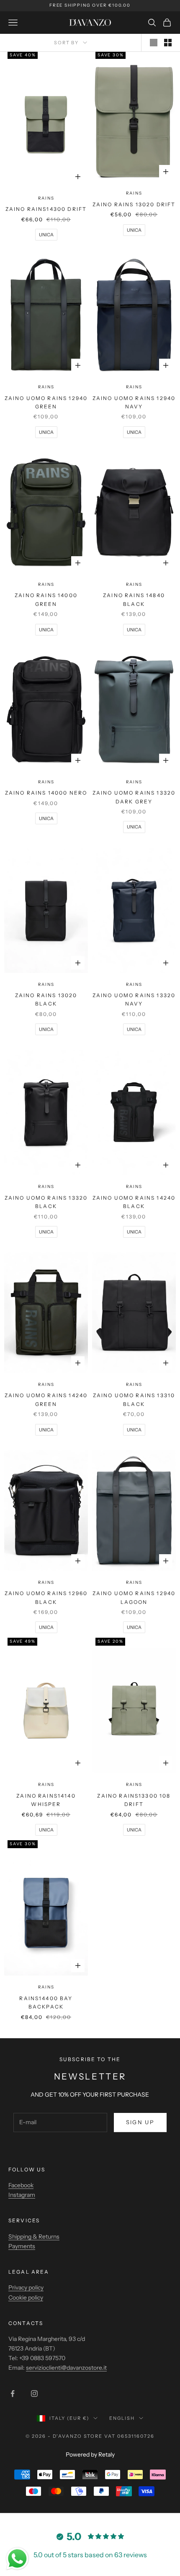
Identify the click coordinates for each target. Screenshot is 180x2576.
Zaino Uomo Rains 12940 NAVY (134, 402)
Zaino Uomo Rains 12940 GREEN (46, 402)
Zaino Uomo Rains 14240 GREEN (46, 1399)
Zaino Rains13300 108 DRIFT (134, 1800)
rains (46, 198)
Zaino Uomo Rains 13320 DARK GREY (134, 797)
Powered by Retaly (90, 2454)
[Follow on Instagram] (34, 2394)
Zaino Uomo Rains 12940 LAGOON (134, 1597)
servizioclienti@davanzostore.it (66, 2368)
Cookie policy (26, 2297)
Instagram (22, 2195)
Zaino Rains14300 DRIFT (46, 209)
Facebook (21, 2185)
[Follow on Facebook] (13, 2394)
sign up (140, 2122)
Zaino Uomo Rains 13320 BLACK (46, 1202)
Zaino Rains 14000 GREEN (46, 599)
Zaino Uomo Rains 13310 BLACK (134, 1399)
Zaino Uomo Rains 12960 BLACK (46, 1597)
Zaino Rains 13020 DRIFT (134, 204)
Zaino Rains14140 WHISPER (46, 1800)
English (122, 2418)
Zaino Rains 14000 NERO (46, 793)
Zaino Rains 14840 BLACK (134, 599)
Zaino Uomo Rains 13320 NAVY (134, 999)
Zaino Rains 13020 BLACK (46, 999)
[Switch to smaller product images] (168, 43)
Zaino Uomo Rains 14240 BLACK (134, 1202)
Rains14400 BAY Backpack (46, 2002)
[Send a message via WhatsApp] (17, 2559)
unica (46, 235)
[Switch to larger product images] (154, 43)
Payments (22, 2246)
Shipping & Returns (34, 2237)
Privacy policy (26, 2287)
